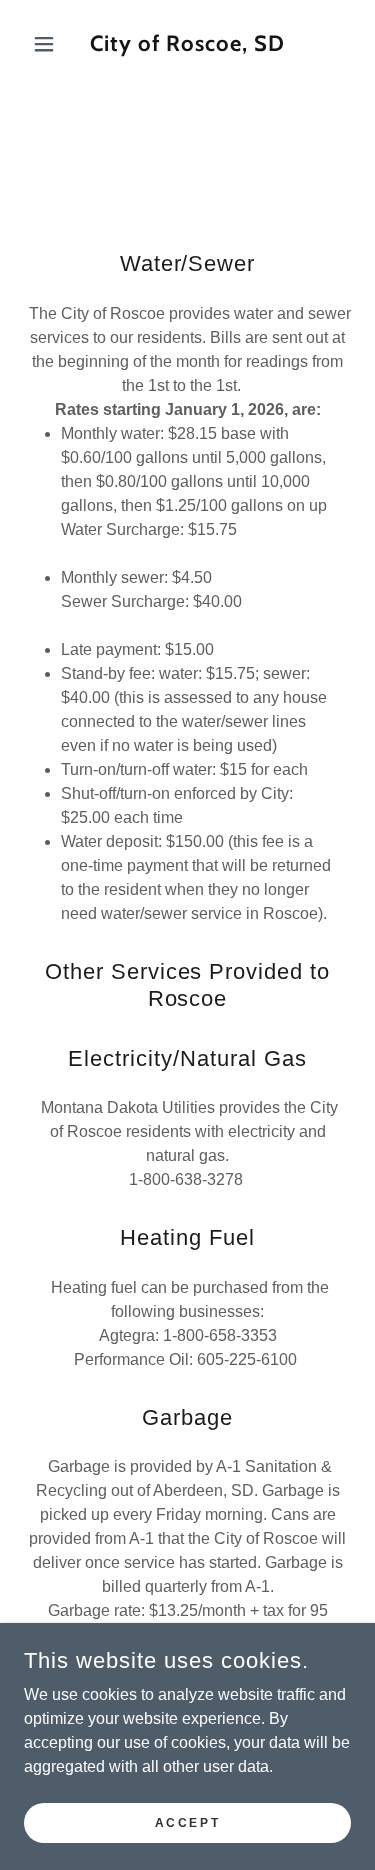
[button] (48, 44)
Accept (187, 1822)
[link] (187, 44)
